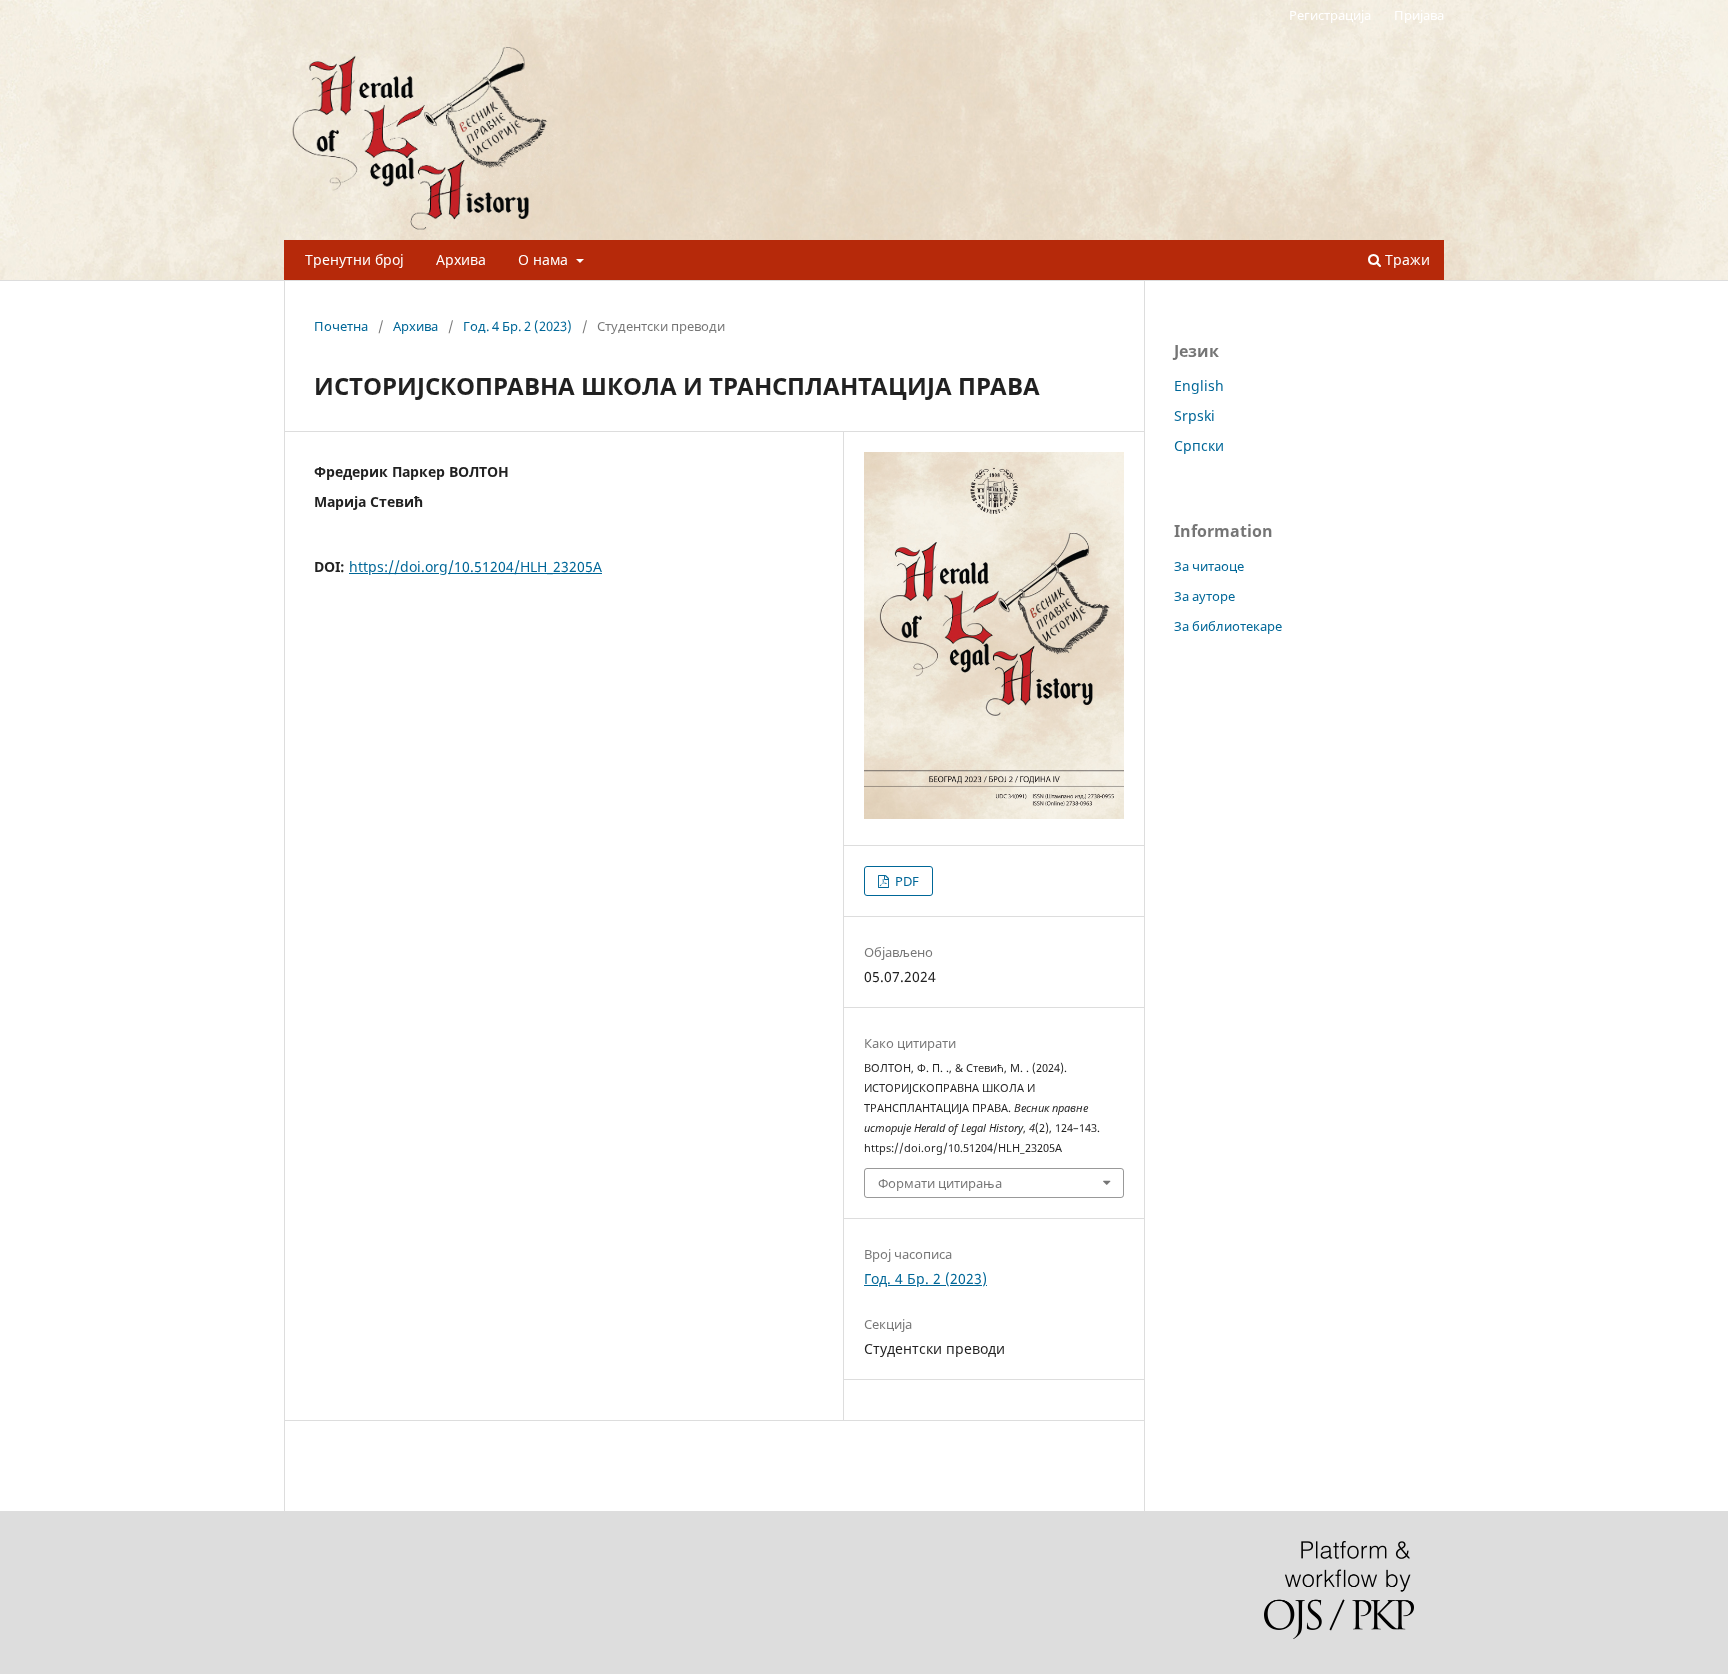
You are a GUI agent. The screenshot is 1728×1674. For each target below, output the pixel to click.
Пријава (1419, 15)
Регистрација (1330, 15)
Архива (461, 259)
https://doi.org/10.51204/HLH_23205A (475, 566)
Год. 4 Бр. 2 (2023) (517, 326)
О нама (545, 259)
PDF (905, 881)
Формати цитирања (940, 1183)
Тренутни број (354, 259)
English (1199, 385)
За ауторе (1204, 596)
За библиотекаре (1228, 626)
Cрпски (1199, 445)
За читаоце (1209, 566)
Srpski (1194, 415)
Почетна (341, 326)
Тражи (1405, 259)
